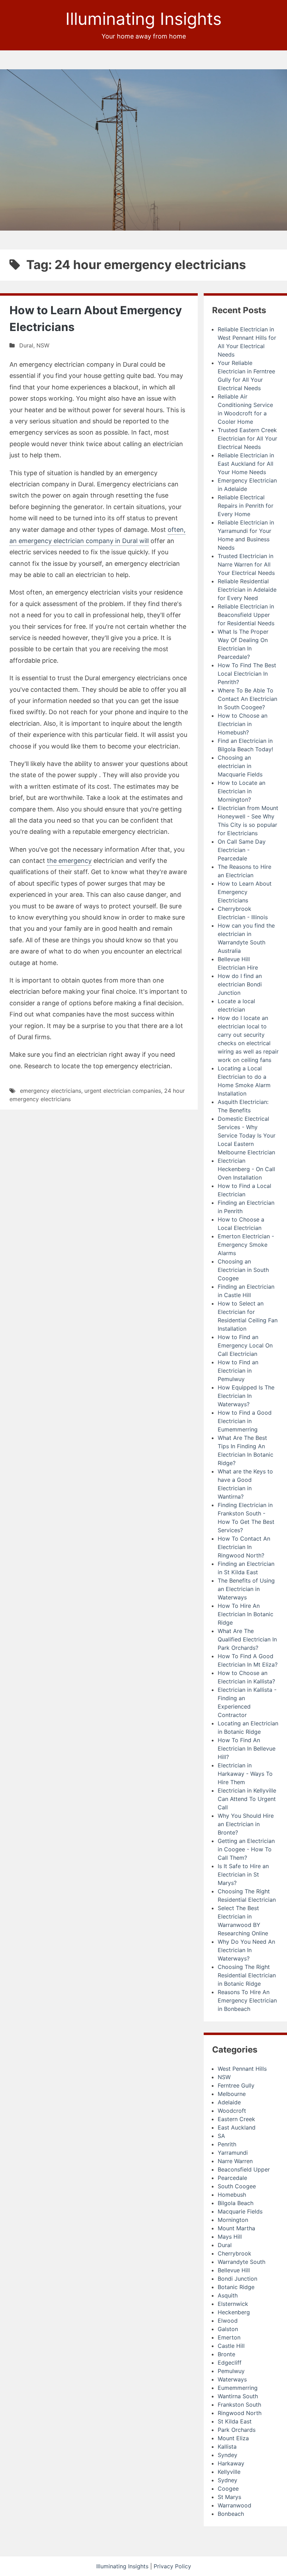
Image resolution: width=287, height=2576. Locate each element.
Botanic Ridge (236, 2287)
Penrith (227, 2144)
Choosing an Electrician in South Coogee (243, 1270)
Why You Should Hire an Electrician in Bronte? (246, 1824)
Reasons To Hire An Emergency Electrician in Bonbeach (247, 2000)
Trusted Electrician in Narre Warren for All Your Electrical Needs (246, 564)
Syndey (227, 2455)
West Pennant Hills (242, 2069)
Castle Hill (231, 2346)
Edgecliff (230, 2363)
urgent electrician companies (123, 1091)
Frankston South (239, 2405)
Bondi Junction (237, 2279)
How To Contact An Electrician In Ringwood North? (244, 1547)
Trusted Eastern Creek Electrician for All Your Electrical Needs (247, 438)
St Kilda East (235, 2421)
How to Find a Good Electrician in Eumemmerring (245, 1421)
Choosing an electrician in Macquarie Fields (240, 766)
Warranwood (234, 2505)
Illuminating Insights (143, 19)
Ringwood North (240, 2413)
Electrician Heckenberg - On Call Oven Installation (246, 1169)
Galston (228, 2329)
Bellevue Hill (234, 2270)
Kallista (227, 2447)
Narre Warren (235, 2161)
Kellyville (229, 2472)
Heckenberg (234, 2312)
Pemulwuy (231, 2371)
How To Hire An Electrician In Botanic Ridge (246, 1614)
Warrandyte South (241, 2262)
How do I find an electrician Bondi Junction (240, 984)
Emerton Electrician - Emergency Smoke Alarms (246, 1245)
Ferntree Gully (236, 2085)
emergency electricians (51, 1091)
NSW (43, 345)
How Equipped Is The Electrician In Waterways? (246, 1396)
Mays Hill (230, 2237)
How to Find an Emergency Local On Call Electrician (245, 1345)
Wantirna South (238, 2396)
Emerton (229, 2337)
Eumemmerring (238, 2388)
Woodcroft (232, 2111)
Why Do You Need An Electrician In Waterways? (246, 1950)
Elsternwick (233, 2304)
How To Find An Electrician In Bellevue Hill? (247, 1748)
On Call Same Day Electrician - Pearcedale (242, 850)
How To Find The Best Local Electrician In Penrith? (247, 674)
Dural (26, 345)
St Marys (229, 2497)
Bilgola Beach (236, 2203)
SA (221, 2136)
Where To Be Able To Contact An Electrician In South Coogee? (247, 699)
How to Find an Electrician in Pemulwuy (238, 1371)
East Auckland (237, 2127)
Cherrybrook (234, 2253)
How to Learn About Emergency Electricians (245, 892)
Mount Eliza (233, 2438)
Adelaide (229, 2102)
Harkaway (231, 2463)
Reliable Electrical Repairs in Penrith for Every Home (246, 506)
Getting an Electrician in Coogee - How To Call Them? (246, 1849)
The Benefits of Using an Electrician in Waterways (246, 1589)
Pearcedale (232, 2178)
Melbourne (232, 2094)
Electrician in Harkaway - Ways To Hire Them (245, 1774)
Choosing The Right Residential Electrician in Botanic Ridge (247, 1975)
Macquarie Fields (240, 2211)
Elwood (228, 2321)
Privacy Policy (172, 2566)
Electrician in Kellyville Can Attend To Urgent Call (247, 1799)
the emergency (69, 861)
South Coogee (237, 2186)
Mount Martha (236, 2228)
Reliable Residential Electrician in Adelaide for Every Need (247, 590)
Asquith (228, 2295)
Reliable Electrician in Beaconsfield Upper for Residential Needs (246, 615)
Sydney (227, 2480)
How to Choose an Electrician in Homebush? (243, 724)
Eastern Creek (236, 2119)
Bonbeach (231, 2514)
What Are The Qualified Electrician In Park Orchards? (247, 1639)
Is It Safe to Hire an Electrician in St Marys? (243, 1874)
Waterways (232, 2379)
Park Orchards (237, 2430)
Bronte (226, 2354)
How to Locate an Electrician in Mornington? (241, 791)
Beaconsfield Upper (244, 2169)
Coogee (228, 2489)
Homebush (232, 2195)
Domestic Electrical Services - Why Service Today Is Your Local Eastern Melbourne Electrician (247, 1135)
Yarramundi (233, 2153)
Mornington (233, 2220)
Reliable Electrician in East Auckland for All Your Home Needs (246, 464)
